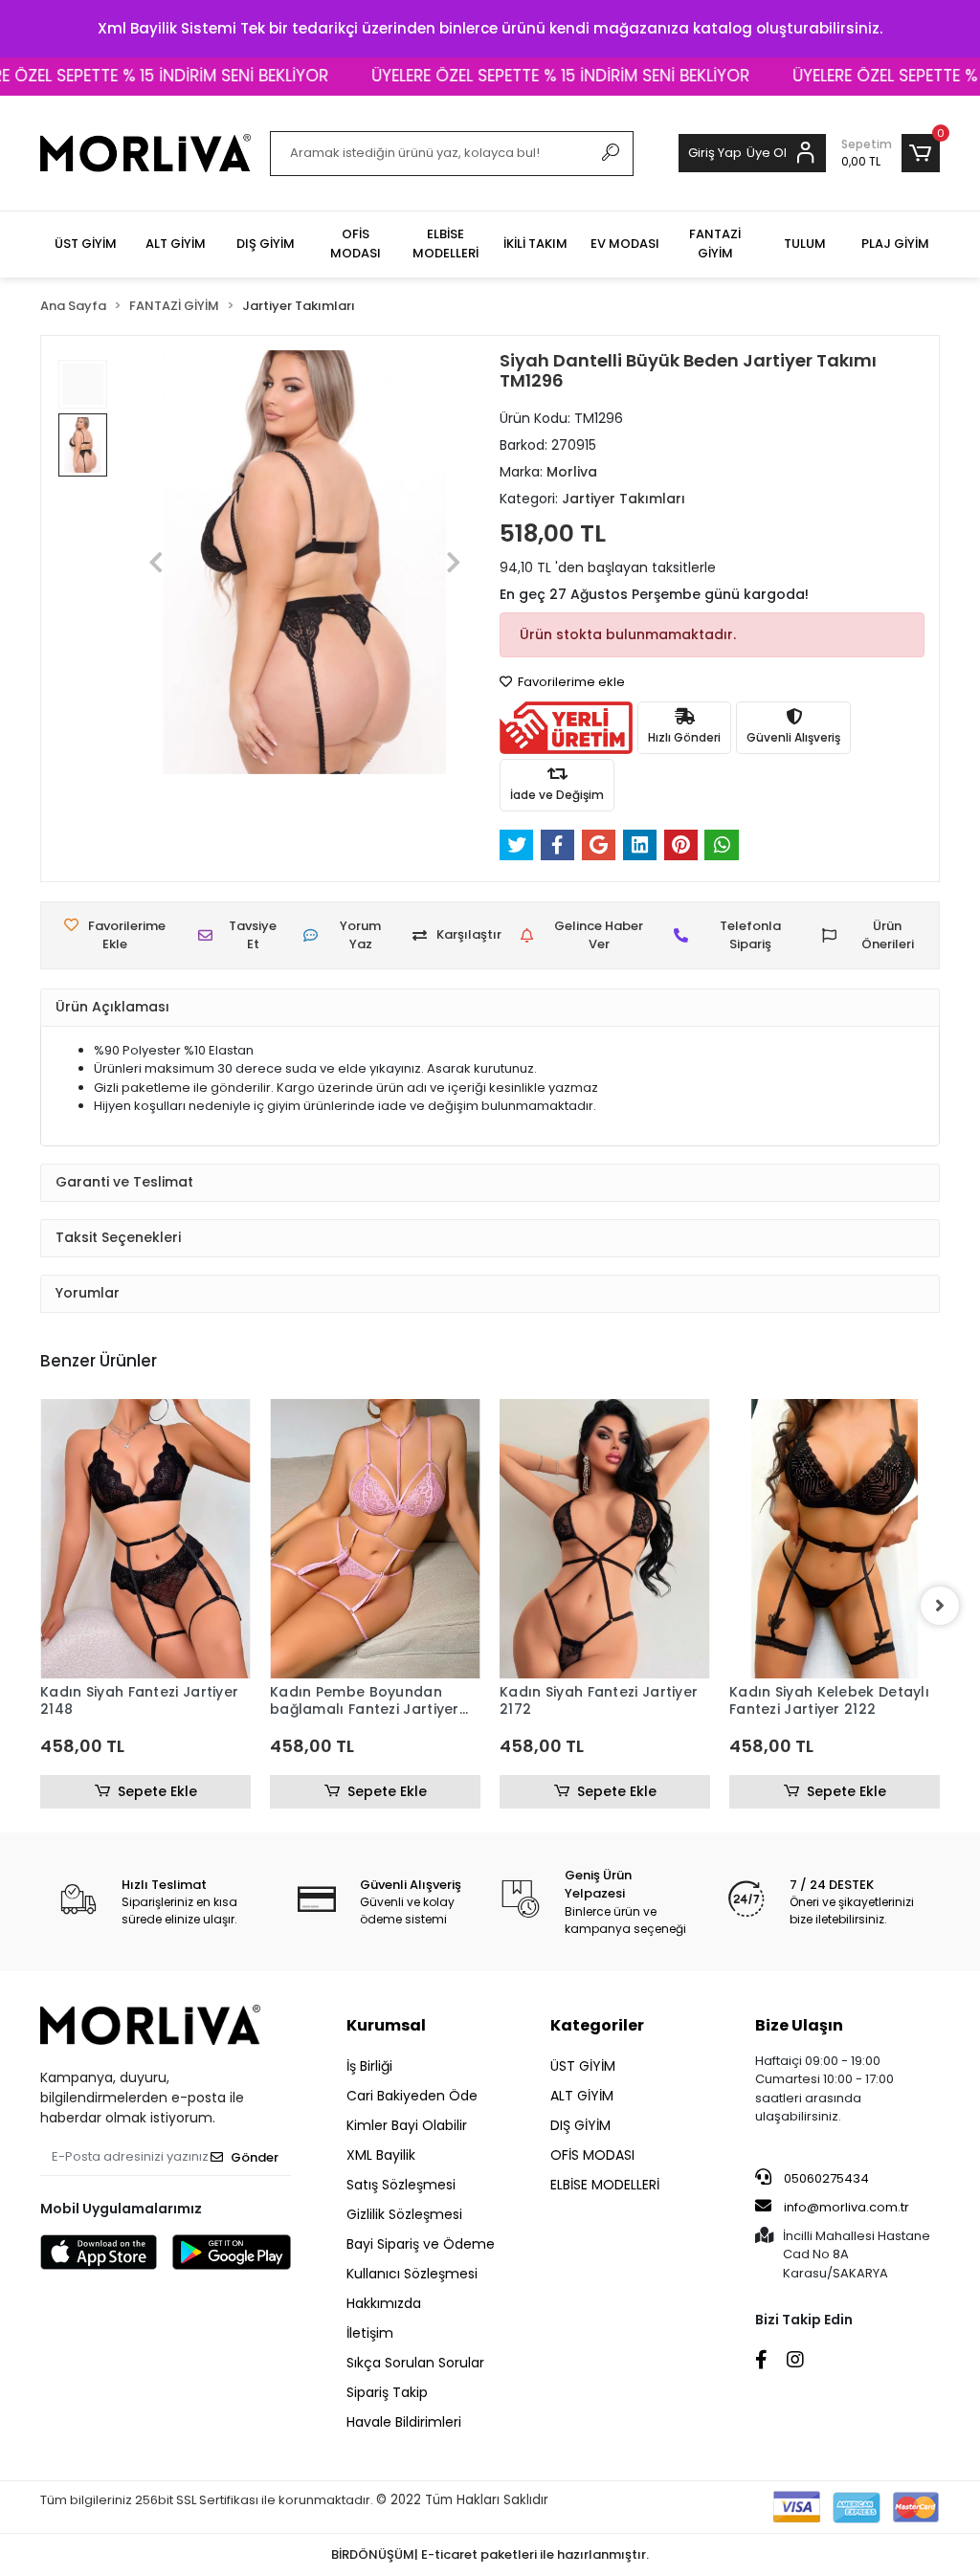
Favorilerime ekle (570, 682)
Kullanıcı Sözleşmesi (412, 2274)
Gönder (255, 2157)
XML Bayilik (381, 2155)
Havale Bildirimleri (404, 2422)
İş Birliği (369, 2066)
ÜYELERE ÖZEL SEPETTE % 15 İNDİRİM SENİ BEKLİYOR (525, 76)
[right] (940, 1606)
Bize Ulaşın (799, 2025)
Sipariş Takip (387, 2392)
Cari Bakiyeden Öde (412, 2096)
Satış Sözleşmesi (401, 2185)
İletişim (370, 2333)
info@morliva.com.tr (846, 2207)
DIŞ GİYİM (580, 2125)
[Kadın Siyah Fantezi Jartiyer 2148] (145, 1539)
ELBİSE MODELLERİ (605, 2185)
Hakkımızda (384, 2303)
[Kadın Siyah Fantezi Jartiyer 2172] (605, 1539)
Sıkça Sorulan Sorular (415, 2363)
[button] (891, 153)
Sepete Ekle (157, 1791)
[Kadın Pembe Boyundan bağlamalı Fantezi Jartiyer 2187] (375, 1539)
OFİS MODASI (592, 2155)
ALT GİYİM (582, 2096)
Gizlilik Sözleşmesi (404, 2214)
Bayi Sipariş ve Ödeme (421, 2244)
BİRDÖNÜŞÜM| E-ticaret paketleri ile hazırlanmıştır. (490, 2554)
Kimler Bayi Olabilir (407, 2125)
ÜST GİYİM (583, 2066)
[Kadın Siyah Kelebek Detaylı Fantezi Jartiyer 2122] (835, 1539)
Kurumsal (386, 2025)
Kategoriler (597, 2025)
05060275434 (825, 2178)
